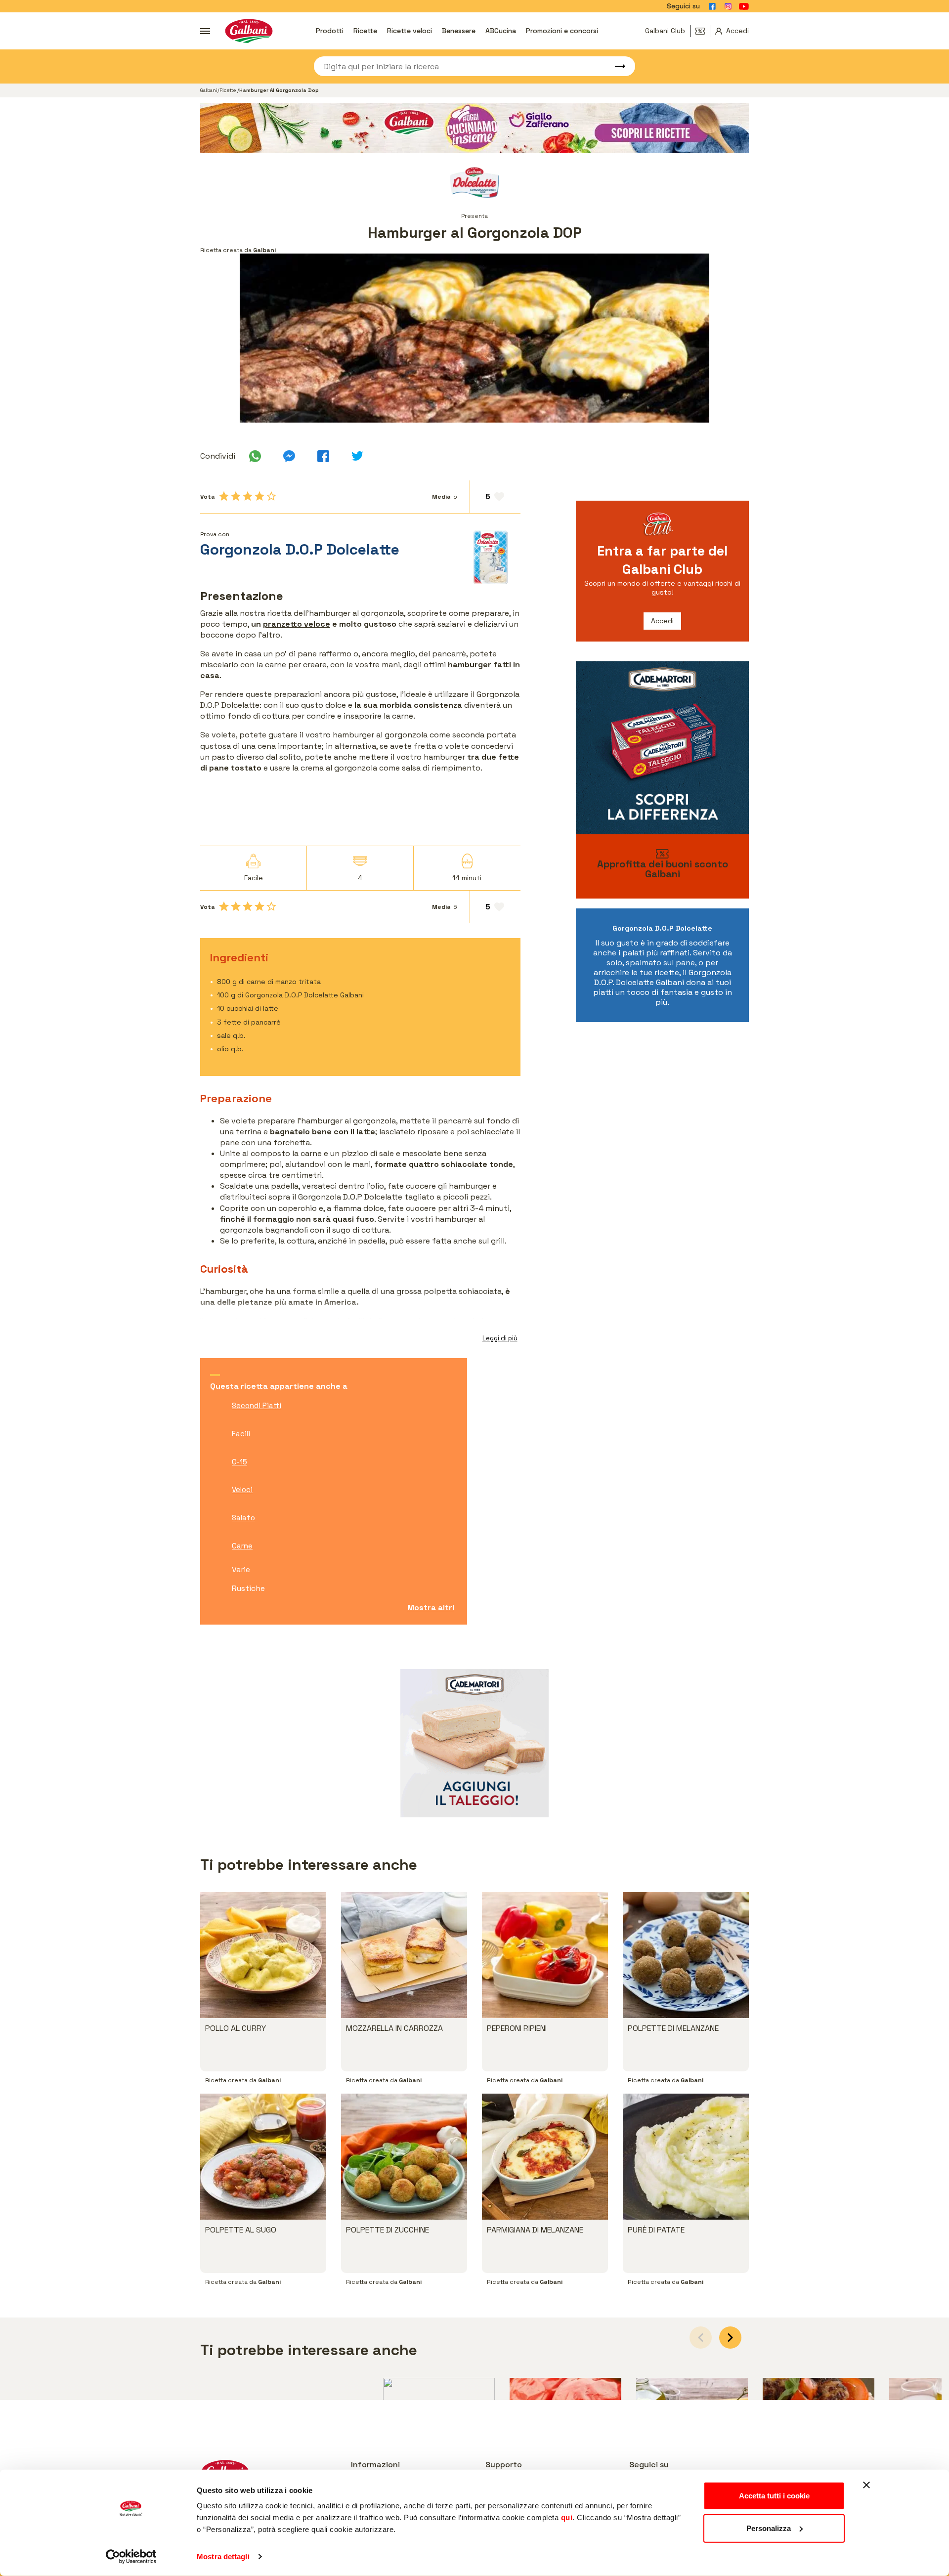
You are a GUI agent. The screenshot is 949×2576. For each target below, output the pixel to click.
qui (567, 2517)
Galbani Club (665, 31)
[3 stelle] (248, 496)
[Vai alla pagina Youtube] (744, 6)
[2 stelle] (236, 496)
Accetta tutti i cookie (774, 2496)
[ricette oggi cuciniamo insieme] (474, 128)
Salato (243, 1518)
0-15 (239, 1462)
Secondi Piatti (257, 1405)
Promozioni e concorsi (562, 31)
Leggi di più (500, 1338)
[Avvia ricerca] (615, 66)
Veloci (242, 1489)
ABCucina (501, 31)
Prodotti (330, 31)
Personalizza (769, 2528)
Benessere (459, 31)
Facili (241, 1434)
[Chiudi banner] (866, 2485)
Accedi (662, 621)
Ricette (365, 31)
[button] (730, 2338)
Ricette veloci (410, 31)
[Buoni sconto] (703, 31)
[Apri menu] (205, 31)
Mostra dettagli (223, 2556)
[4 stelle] (259, 496)
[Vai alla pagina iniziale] (249, 31)
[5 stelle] (271, 496)
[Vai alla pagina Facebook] (712, 6)
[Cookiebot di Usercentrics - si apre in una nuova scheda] (131, 2557)
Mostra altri (431, 1608)
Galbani (209, 90)
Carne (242, 1546)
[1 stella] (224, 496)
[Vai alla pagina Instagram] (728, 6)
